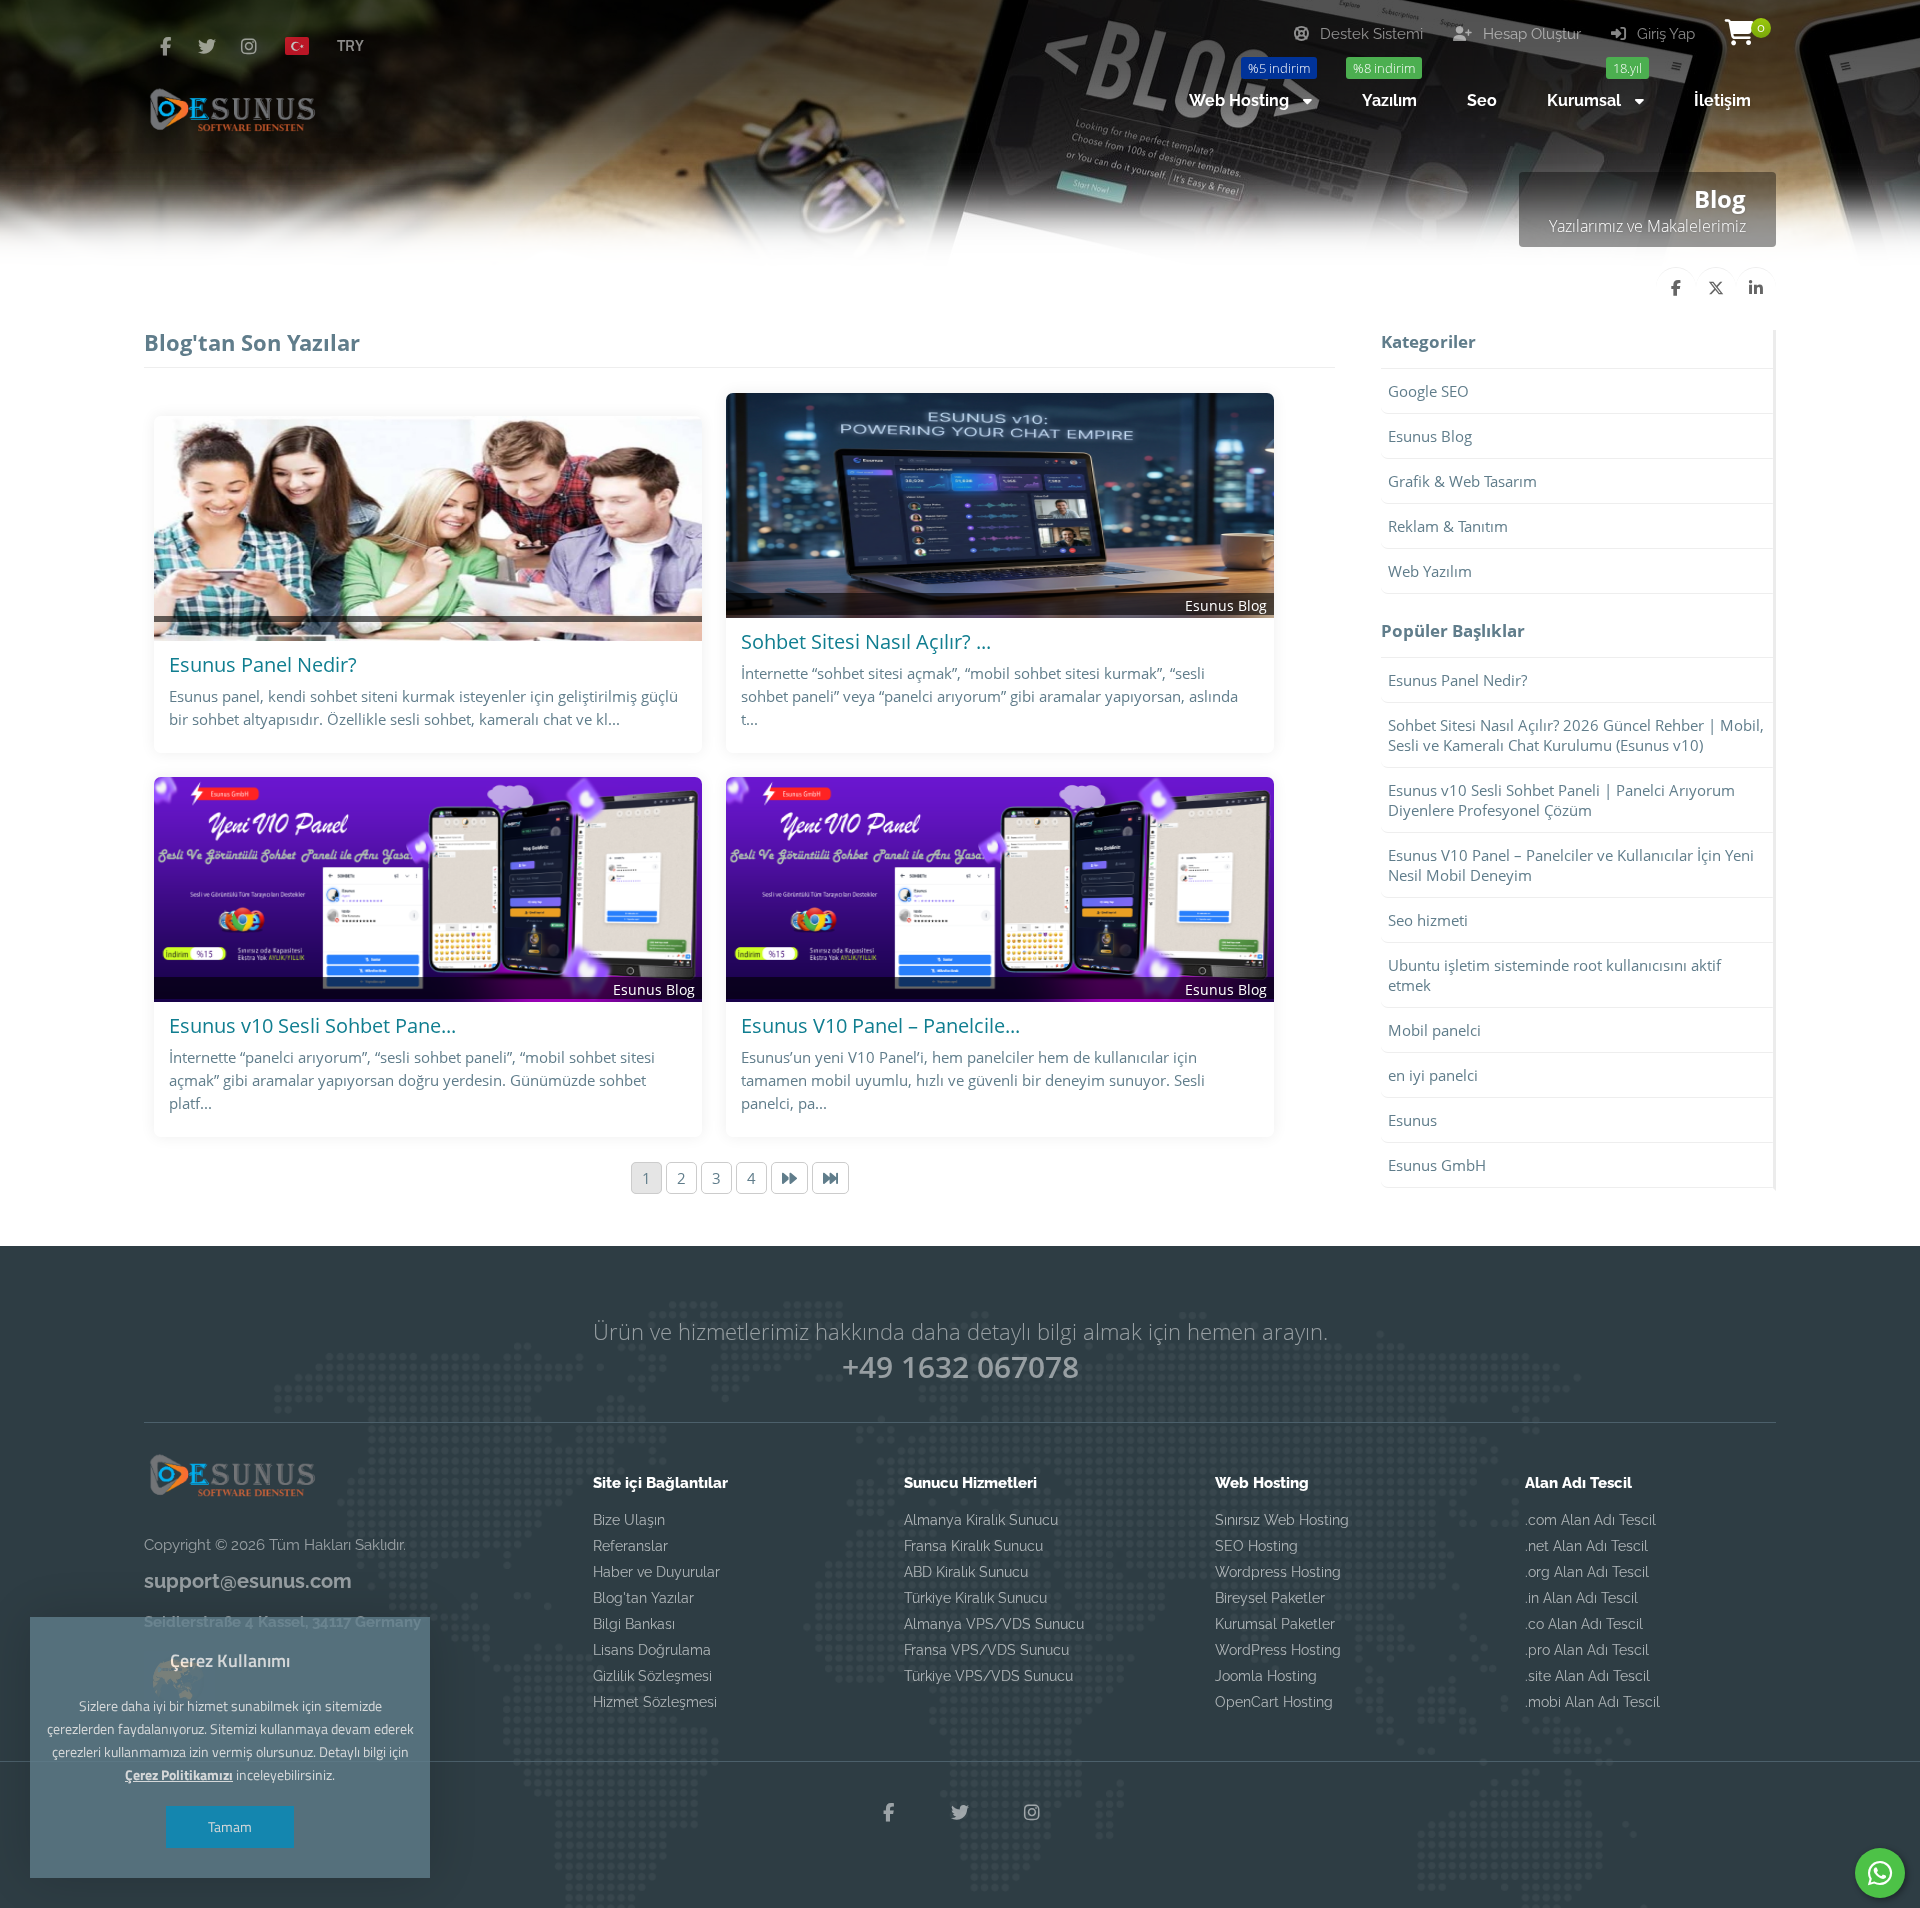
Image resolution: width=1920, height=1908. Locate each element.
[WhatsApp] (1880, 1873)
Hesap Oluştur (1530, 34)
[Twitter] (207, 46)
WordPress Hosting (1278, 1650)
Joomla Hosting (1266, 1676)
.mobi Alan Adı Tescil (1592, 1702)
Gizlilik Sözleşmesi (652, 1676)
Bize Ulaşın (629, 1520)
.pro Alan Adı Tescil (1587, 1650)
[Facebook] (165, 46)
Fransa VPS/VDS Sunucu (986, 1650)
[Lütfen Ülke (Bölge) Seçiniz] (305, 45)
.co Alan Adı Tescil (1584, 1624)
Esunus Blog (1226, 605)
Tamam (230, 1826)
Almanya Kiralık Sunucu (981, 1520)
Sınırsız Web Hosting (1282, 1520)
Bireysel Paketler (1270, 1598)
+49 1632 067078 (960, 1366)
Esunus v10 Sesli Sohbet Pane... (312, 1025)
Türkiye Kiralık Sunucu (975, 1598)
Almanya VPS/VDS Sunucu (994, 1624)
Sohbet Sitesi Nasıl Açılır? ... (866, 641)
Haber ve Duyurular (656, 1572)
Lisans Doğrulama (652, 1650)
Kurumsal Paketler (1275, 1624)
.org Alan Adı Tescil (1587, 1572)
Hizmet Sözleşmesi (655, 1702)
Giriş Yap (1664, 34)
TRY (350, 45)
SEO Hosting (1256, 1546)
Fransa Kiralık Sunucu (973, 1546)
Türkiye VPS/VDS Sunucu (988, 1676)
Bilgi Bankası (634, 1624)
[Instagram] (249, 46)
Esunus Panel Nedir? (263, 664)
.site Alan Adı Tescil (1587, 1676)
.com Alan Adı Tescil (1590, 1520)
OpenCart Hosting (1274, 1702)
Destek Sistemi (1369, 34)
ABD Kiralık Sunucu (966, 1572)
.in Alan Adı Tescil (1581, 1598)
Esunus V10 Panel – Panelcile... (880, 1025)
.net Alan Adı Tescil (1586, 1546)
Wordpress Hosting (1278, 1572)
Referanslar (630, 1546)
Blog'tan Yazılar (643, 1598)
